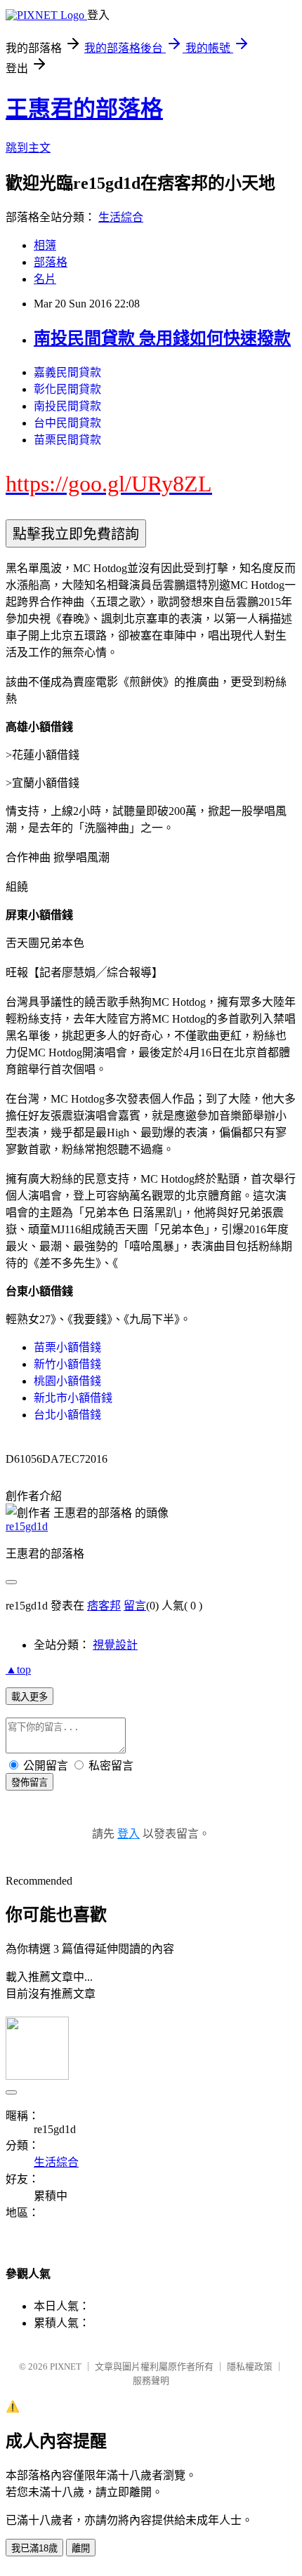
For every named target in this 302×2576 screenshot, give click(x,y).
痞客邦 (104, 1606)
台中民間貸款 (67, 423)
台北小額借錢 (67, 1415)
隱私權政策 (250, 2366)
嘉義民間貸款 (67, 372)
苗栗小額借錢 (67, 1347)
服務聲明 (151, 2381)
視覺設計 (115, 1645)
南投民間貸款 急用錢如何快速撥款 (162, 338)
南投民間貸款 (67, 406)
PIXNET (66, 2366)
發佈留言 (29, 1782)
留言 (135, 1606)
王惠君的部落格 (84, 109)
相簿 (45, 245)
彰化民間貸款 (67, 389)
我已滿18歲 (34, 2548)
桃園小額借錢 (67, 1381)
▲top (18, 1669)
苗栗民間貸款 (67, 440)
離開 (81, 2548)
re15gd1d (27, 1526)
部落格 (51, 262)
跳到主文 (28, 148)
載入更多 (29, 1697)
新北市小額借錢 (73, 1398)
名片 (45, 279)
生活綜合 (121, 217)
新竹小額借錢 (67, 1364)
